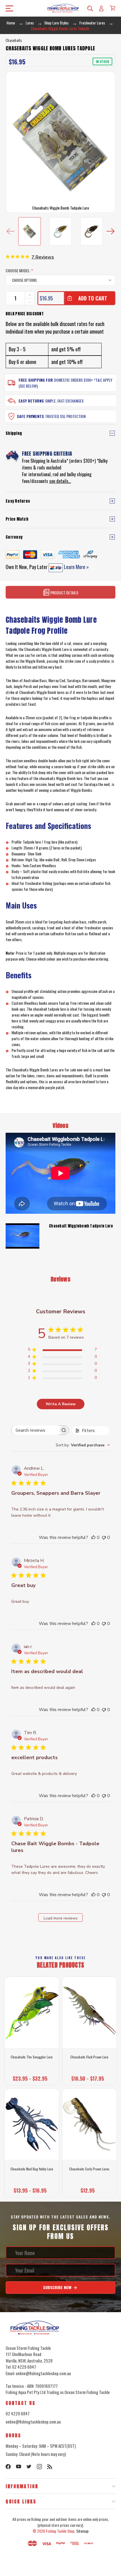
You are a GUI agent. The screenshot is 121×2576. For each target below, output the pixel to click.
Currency (14, 537)
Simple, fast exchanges (64, 401)
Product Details (64, 593)
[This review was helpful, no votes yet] (93, 1537)
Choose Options (32, 2077)
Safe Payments (30, 416)
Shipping (14, 433)
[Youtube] (19, 2467)
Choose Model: (19, 270)
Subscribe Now (58, 2287)
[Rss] (50, 2467)
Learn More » (76, 567)
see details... (60, 481)
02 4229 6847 (18, 2413)
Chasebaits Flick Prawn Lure (89, 2057)
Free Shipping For (36, 380)
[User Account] (101, 8)
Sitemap (82, 2531)
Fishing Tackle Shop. (61, 2531)
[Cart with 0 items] (113, 8)
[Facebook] (8, 2467)
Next (110, 231)
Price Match (17, 519)
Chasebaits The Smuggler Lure (32, 2057)
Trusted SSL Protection (65, 416)
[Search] (90, 8)
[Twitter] (29, 2467)
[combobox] (83, 1445)
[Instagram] (39, 2467)
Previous (11, 231)
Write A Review (61, 1404)
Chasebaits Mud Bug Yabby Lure (32, 2169)
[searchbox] (35, 1430)
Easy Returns (31, 401)
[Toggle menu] (8, 8)
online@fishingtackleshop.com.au (33, 2422)
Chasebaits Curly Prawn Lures (89, 2169)
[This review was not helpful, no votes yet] (104, 1537)
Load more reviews (61, 1918)
